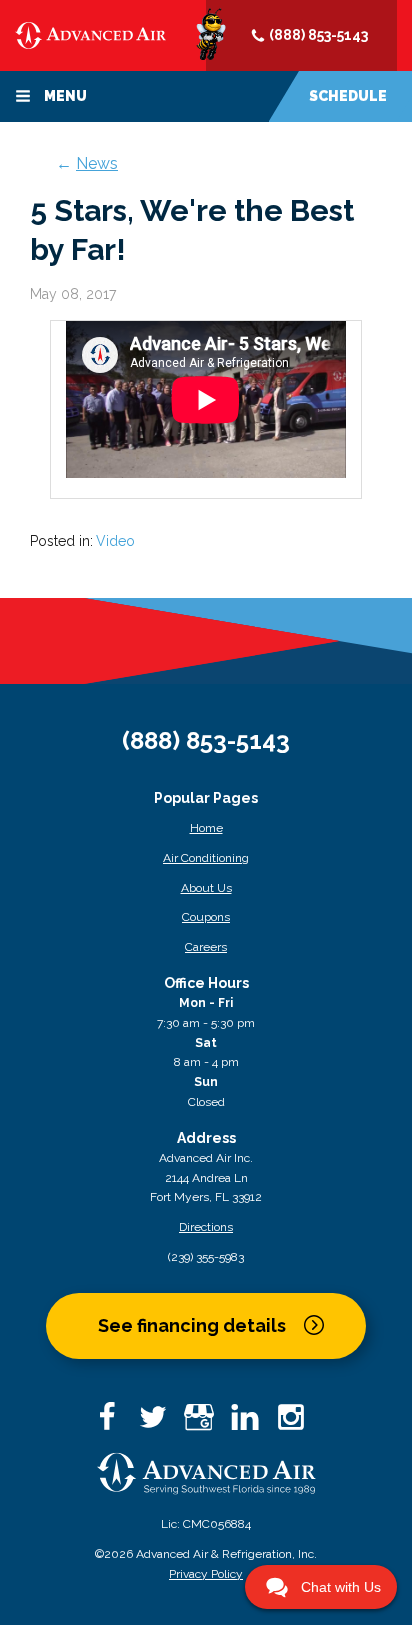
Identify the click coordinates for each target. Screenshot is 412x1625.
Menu (64, 96)
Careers (206, 947)
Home (206, 828)
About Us (206, 888)
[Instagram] (298, 1423)
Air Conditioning (206, 858)
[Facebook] (114, 1423)
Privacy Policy (206, 1574)
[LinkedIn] (252, 1423)
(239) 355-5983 (206, 1257)
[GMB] (206, 1423)
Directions (206, 1227)
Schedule (348, 96)
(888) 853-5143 (317, 35)
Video (115, 541)
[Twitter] (160, 1423)
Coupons (206, 917)
